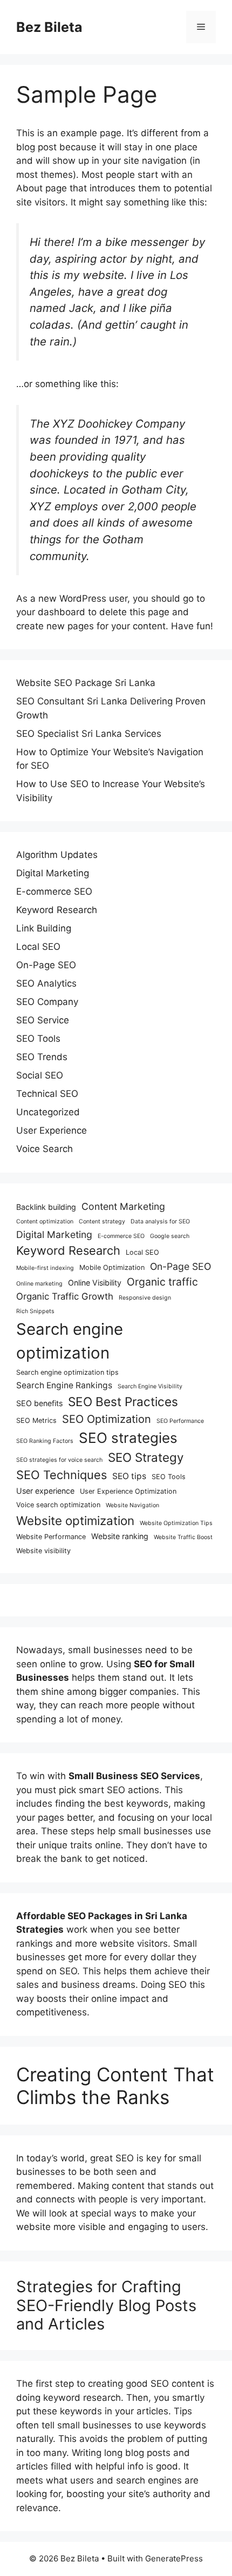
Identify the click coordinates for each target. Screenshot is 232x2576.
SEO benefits (39, 1403)
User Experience (52, 1130)
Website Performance (51, 1537)
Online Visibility (95, 1283)
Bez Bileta (49, 27)
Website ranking (120, 1536)
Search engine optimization (70, 1341)
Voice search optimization (58, 1505)
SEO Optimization (107, 1419)
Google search (170, 1236)
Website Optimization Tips (176, 1523)
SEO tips (129, 1476)
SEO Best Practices (123, 1402)
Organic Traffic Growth (65, 1296)
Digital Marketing (53, 873)
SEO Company (47, 1002)
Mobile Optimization (112, 1267)
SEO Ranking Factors (45, 1441)
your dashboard (51, 612)
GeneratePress (174, 2558)
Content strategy (102, 1222)
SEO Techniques (62, 1475)
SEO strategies (128, 1438)
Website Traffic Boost (183, 1537)
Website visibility (43, 1551)
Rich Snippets (35, 1311)
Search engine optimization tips (67, 1372)
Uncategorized (48, 1112)
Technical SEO (47, 1094)
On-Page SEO (46, 965)
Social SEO (40, 1075)
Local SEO (38, 947)
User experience (45, 1491)
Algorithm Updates (57, 855)
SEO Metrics (36, 1420)
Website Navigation (132, 1505)
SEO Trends (42, 1057)
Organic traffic (162, 1282)
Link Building (44, 928)
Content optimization (45, 1222)
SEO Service (43, 1020)
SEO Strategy (146, 1457)
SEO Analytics (46, 983)
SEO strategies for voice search (59, 1460)
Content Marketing (123, 1206)
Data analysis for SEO (160, 1222)
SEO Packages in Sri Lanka (127, 1916)
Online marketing (39, 1284)
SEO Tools (38, 1039)
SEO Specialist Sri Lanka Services (89, 734)
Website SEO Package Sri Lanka (86, 683)
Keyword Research (57, 910)
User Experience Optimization (128, 1491)
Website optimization (75, 1520)
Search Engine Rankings (64, 1385)
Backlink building (46, 1207)
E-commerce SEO (54, 891)
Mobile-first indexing (45, 1268)
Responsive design (145, 1298)
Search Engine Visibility (150, 1386)
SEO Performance (180, 1421)
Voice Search (45, 1149)
